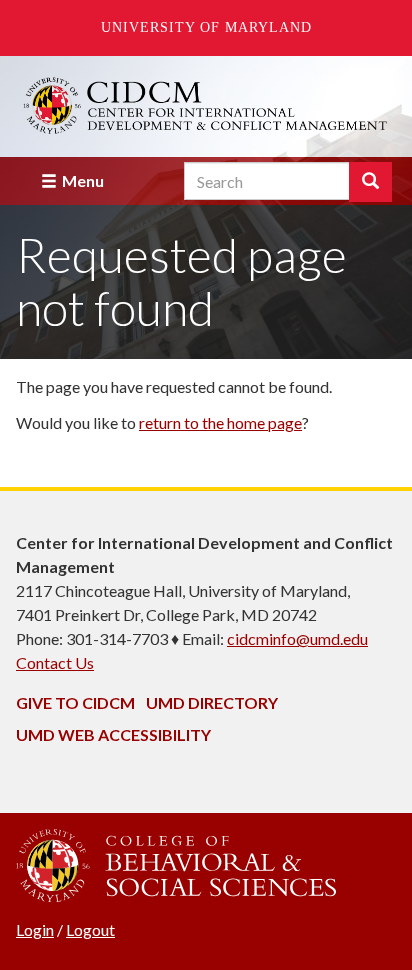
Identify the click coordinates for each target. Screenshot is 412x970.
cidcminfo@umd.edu (297, 638)
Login (35, 929)
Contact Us (55, 662)
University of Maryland (206, 27)
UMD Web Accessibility (113, 734)
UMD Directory (212, 702)
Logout (90, 929)
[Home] (206, 106)
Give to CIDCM (75, 702)
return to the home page (220, 422)
